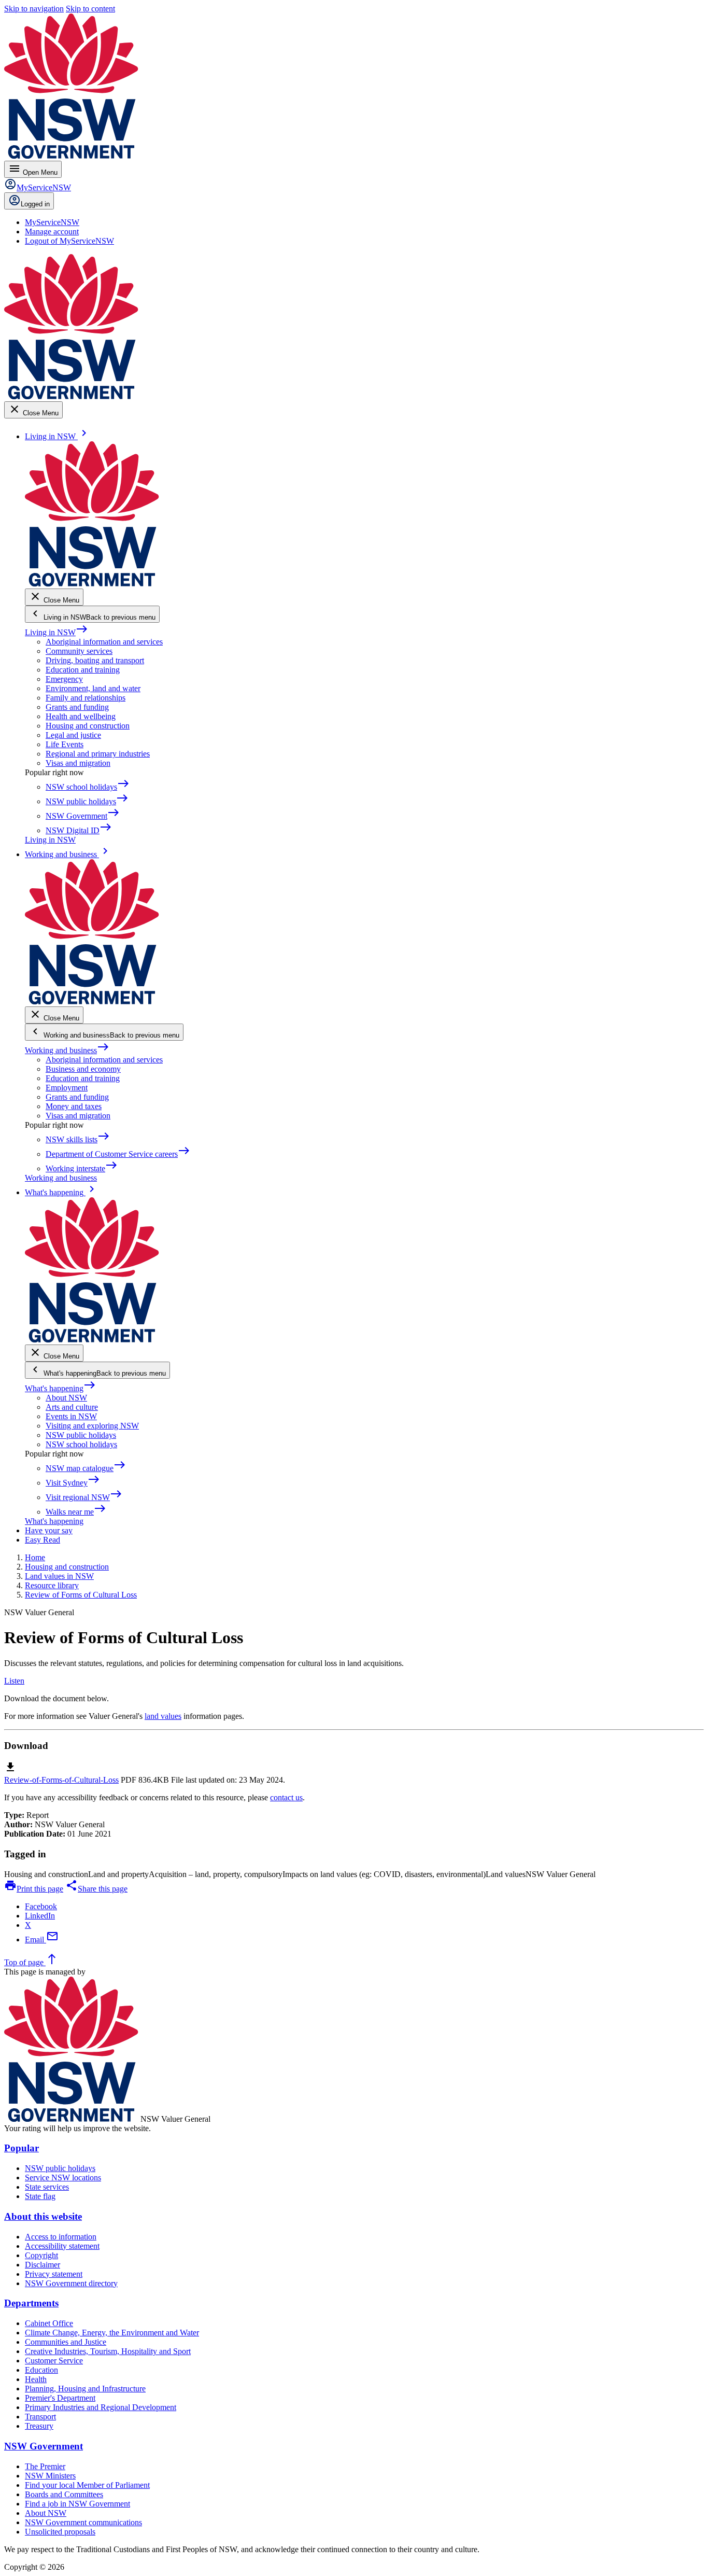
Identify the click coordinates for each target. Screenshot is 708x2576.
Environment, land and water (93, 688)
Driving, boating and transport (95, 660)
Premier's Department (60, 2398)
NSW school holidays (81, 1444)
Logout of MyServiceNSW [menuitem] (69, 241)
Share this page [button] (96, 1889)
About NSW (66, 1398)
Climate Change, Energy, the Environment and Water (112, 2333)
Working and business (67, 1050)
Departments (31, 2303)
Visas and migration (78, 763)
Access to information (61, 2237)
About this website (43, 2216)
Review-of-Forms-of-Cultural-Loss (61, 1780)
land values (163, 1716)
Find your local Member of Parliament (87, 2485)
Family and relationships (86, 698)
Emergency (64, 679)
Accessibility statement (62, 2246)
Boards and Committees (64, 2494)
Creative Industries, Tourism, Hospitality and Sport (108, 2351)
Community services (79, 651)
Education (41, 2370)
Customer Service (54, 2361)
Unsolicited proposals (60, 2532)
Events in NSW (71, 1416)
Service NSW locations (63, 2178)
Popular (22, 2148)
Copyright (41, 2255)
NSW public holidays (81, 1435)
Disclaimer (43, 2265)
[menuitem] (52, 222)
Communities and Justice (66, 2342)
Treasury (39, 2426)
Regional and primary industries (98, 754)
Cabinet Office (49, 2323)
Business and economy (83, 1069)
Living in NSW (56, 632)
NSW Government (44, 2446)
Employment (67, 1088)
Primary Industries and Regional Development (101, 2407)
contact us (286, 1797)
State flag (40, 2196)
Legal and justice (73, 735)
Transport (40, 2417)
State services (47, 2187)
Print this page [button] (34, 1889)
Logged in (35, 204)
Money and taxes (74, 1106)
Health (36, 2379)
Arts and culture (72, 1407)
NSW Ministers (50, 2476)
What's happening (60, 1388)
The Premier (45, 2466)
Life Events (65, 744)
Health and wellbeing (81, 716)
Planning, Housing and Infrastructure (85, 2389)
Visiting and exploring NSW (92, 1426)
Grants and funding (77, 707)
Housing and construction (88, 726)
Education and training (83, 670)
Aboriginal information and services (104, 642)
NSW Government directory (71, 2283)
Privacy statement (54, 2274)
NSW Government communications (83, 2522)
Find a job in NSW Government (77, 2504)
